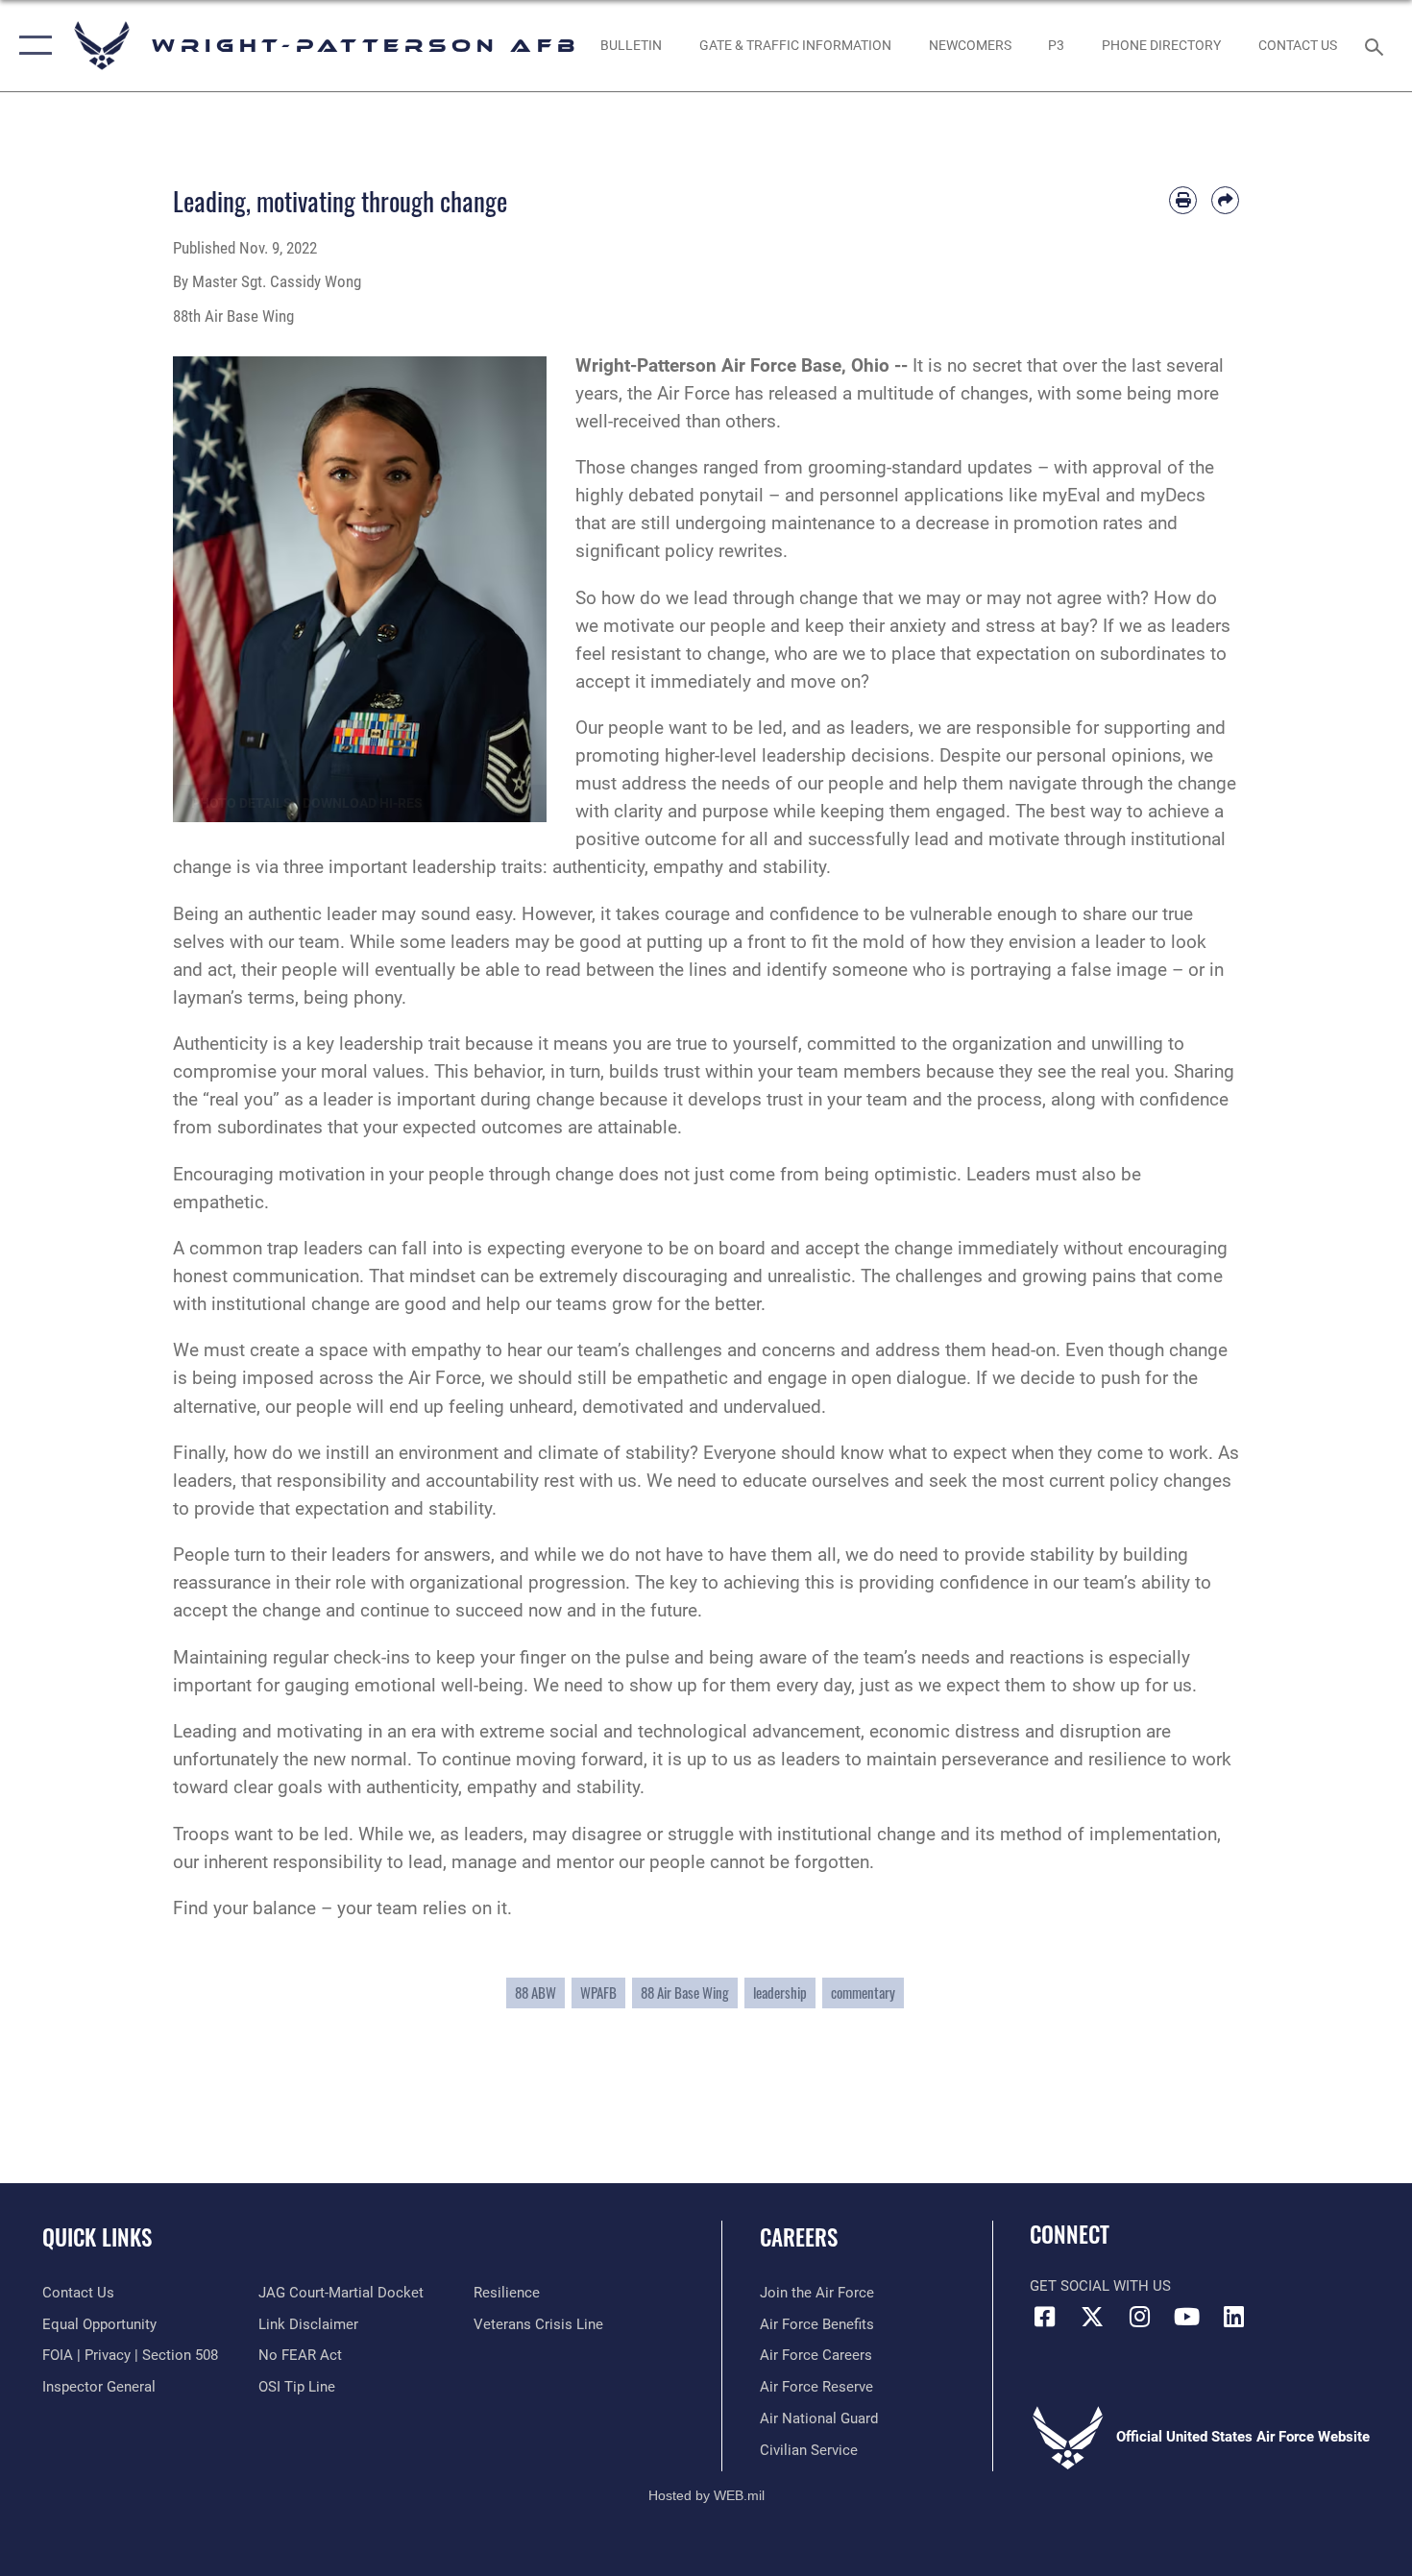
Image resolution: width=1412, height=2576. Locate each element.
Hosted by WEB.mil (706, 2495)
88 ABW (536, 1993)
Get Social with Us (1100, 2286)
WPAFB (598, 1993)
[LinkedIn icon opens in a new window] (1234, 2317)
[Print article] (1183, 200)
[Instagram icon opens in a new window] (1139, 2317)
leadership (780, 1993)
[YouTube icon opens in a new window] (1186, 2317)
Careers (799, 2237)
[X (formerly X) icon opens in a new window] (1092, 2317)
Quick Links (97, 2237)
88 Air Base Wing (685, 1993)
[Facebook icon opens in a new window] (1044, 2317)
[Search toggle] (1377, 45)
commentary (863, 1993)
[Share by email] (1225, 200)
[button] (31, 46)
